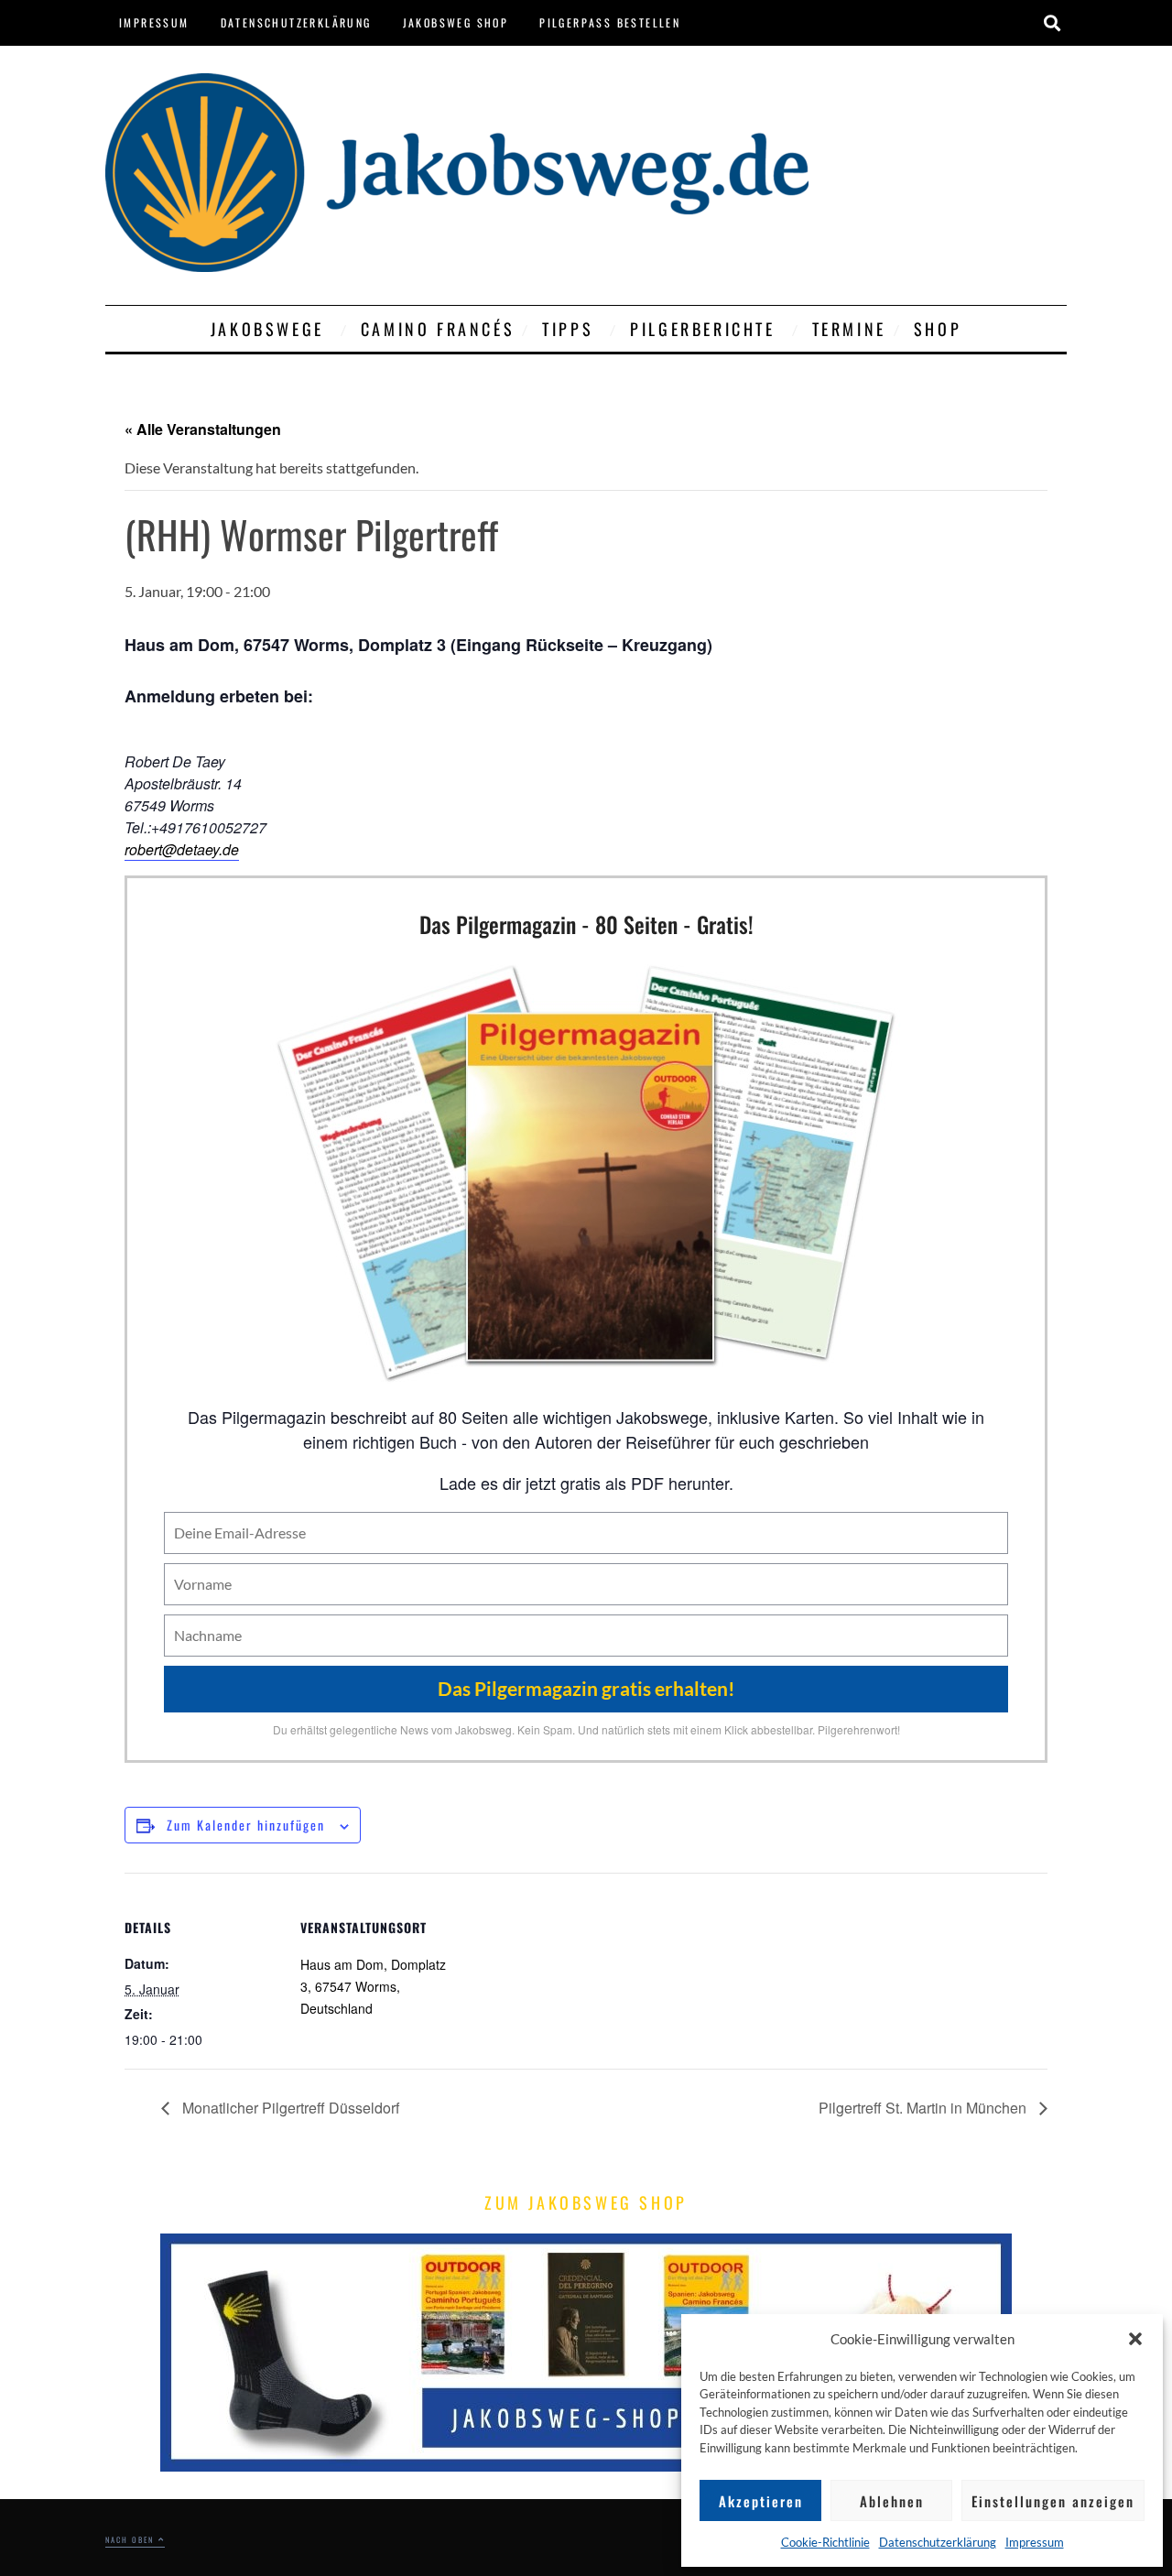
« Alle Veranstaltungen (203, 429)
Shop (938, 329)
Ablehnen (892, 2501)
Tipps (568, 329)
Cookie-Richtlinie (825, 2542)
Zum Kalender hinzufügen (246, 1825)
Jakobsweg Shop (456, 22)
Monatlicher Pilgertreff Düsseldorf (289, 2108)
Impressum (1035, 2542)
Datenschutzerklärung (938, 2542)
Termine (849, 329)
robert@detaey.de (182, 849)
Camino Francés (438, 329)
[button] (1135, 2339)
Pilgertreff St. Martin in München (924, 2108)
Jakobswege (267, 329)
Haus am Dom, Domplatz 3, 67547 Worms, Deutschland (373, 1986)
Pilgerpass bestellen (610, 22)
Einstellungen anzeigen (1053, 2501)
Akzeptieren (761, 2501)
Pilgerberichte (702, 329)
